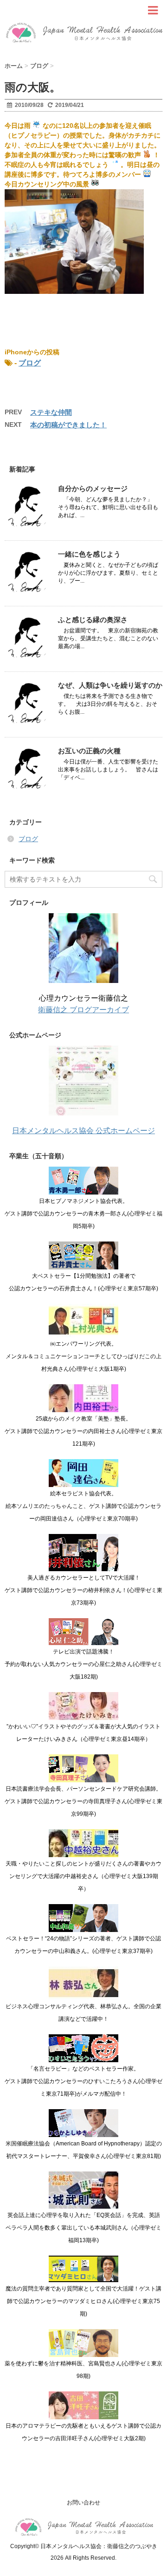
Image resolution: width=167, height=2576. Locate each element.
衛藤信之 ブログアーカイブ (83, 1010)
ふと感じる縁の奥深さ (93, 620)
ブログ (30, 363)
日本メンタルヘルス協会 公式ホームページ (83, 1131)
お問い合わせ (83, 2503)
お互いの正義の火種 (89, 751)
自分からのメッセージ (93, 488)
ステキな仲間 (51, 412)
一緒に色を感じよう (89, 554)
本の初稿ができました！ (68, 425)
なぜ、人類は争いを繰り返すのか (110, 685)
